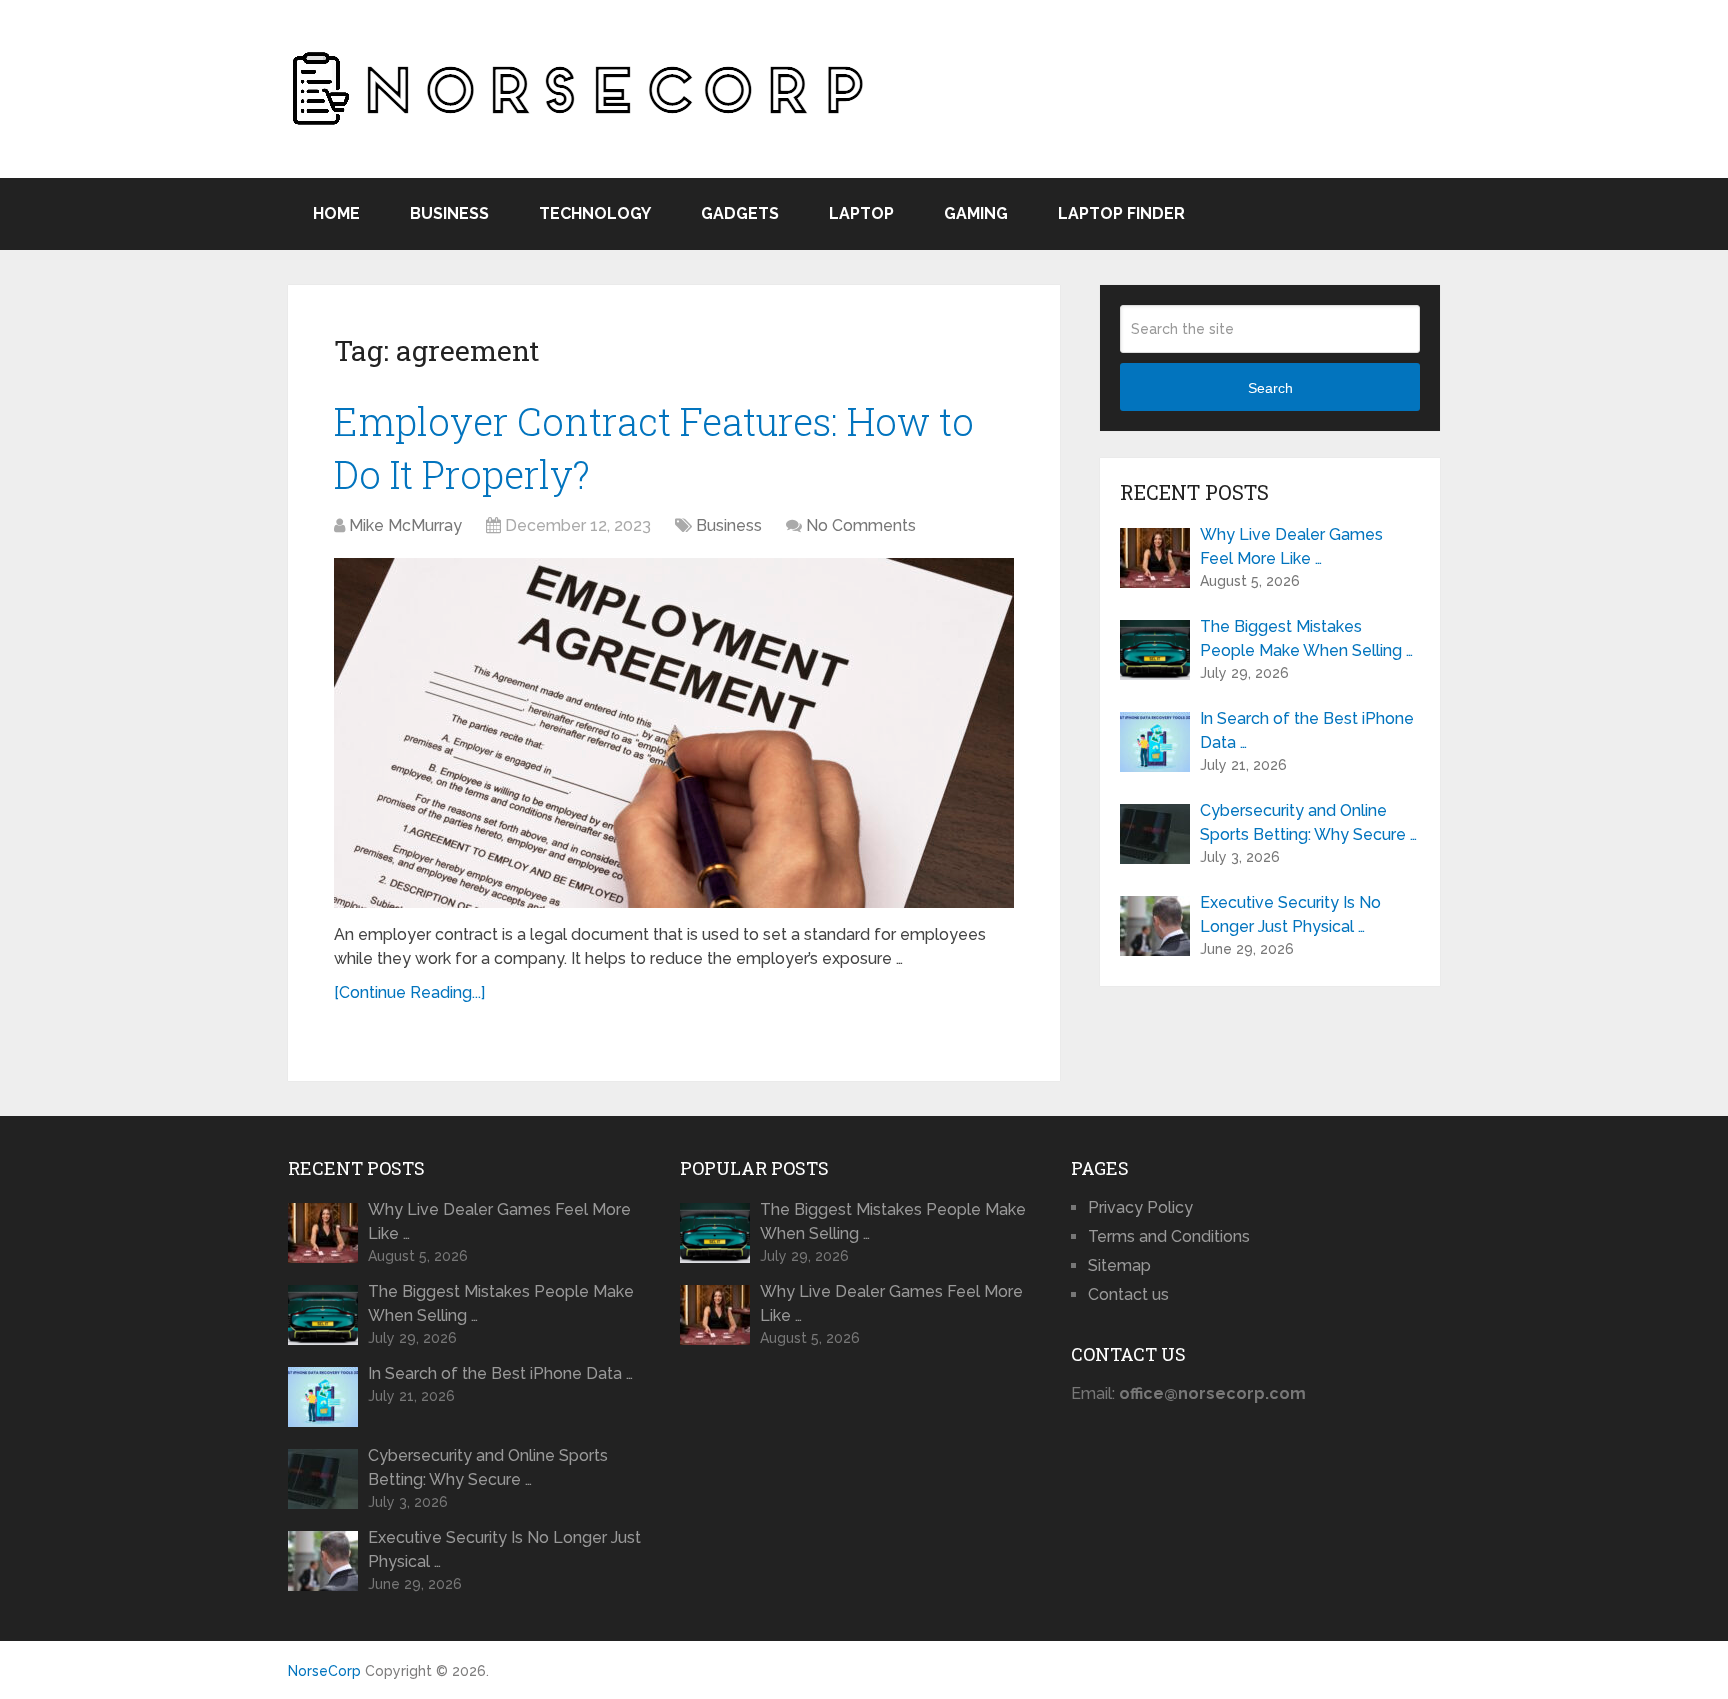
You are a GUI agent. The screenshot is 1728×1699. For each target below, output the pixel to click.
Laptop (861, 213)
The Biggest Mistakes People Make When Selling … (1306, 638)
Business (449, 213)
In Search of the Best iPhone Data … (1307, 730)
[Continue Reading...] (409, 992)
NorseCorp (324, 1671)
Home (336, 213)
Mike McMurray (405, 525)
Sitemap (1119, 1265)
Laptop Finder (1121, 213)
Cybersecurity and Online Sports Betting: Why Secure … (1308, 822)
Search (1270, 388)
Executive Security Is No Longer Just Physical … (1290, 914)
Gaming (976, 213)
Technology (595, 213)
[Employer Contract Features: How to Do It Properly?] (674, 733)
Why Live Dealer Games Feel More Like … (1291, 546)
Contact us (1128, 1294)
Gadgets (740, 213)
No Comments (861, 525)
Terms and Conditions (1169, 1236)
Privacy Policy (1140, 1207)
